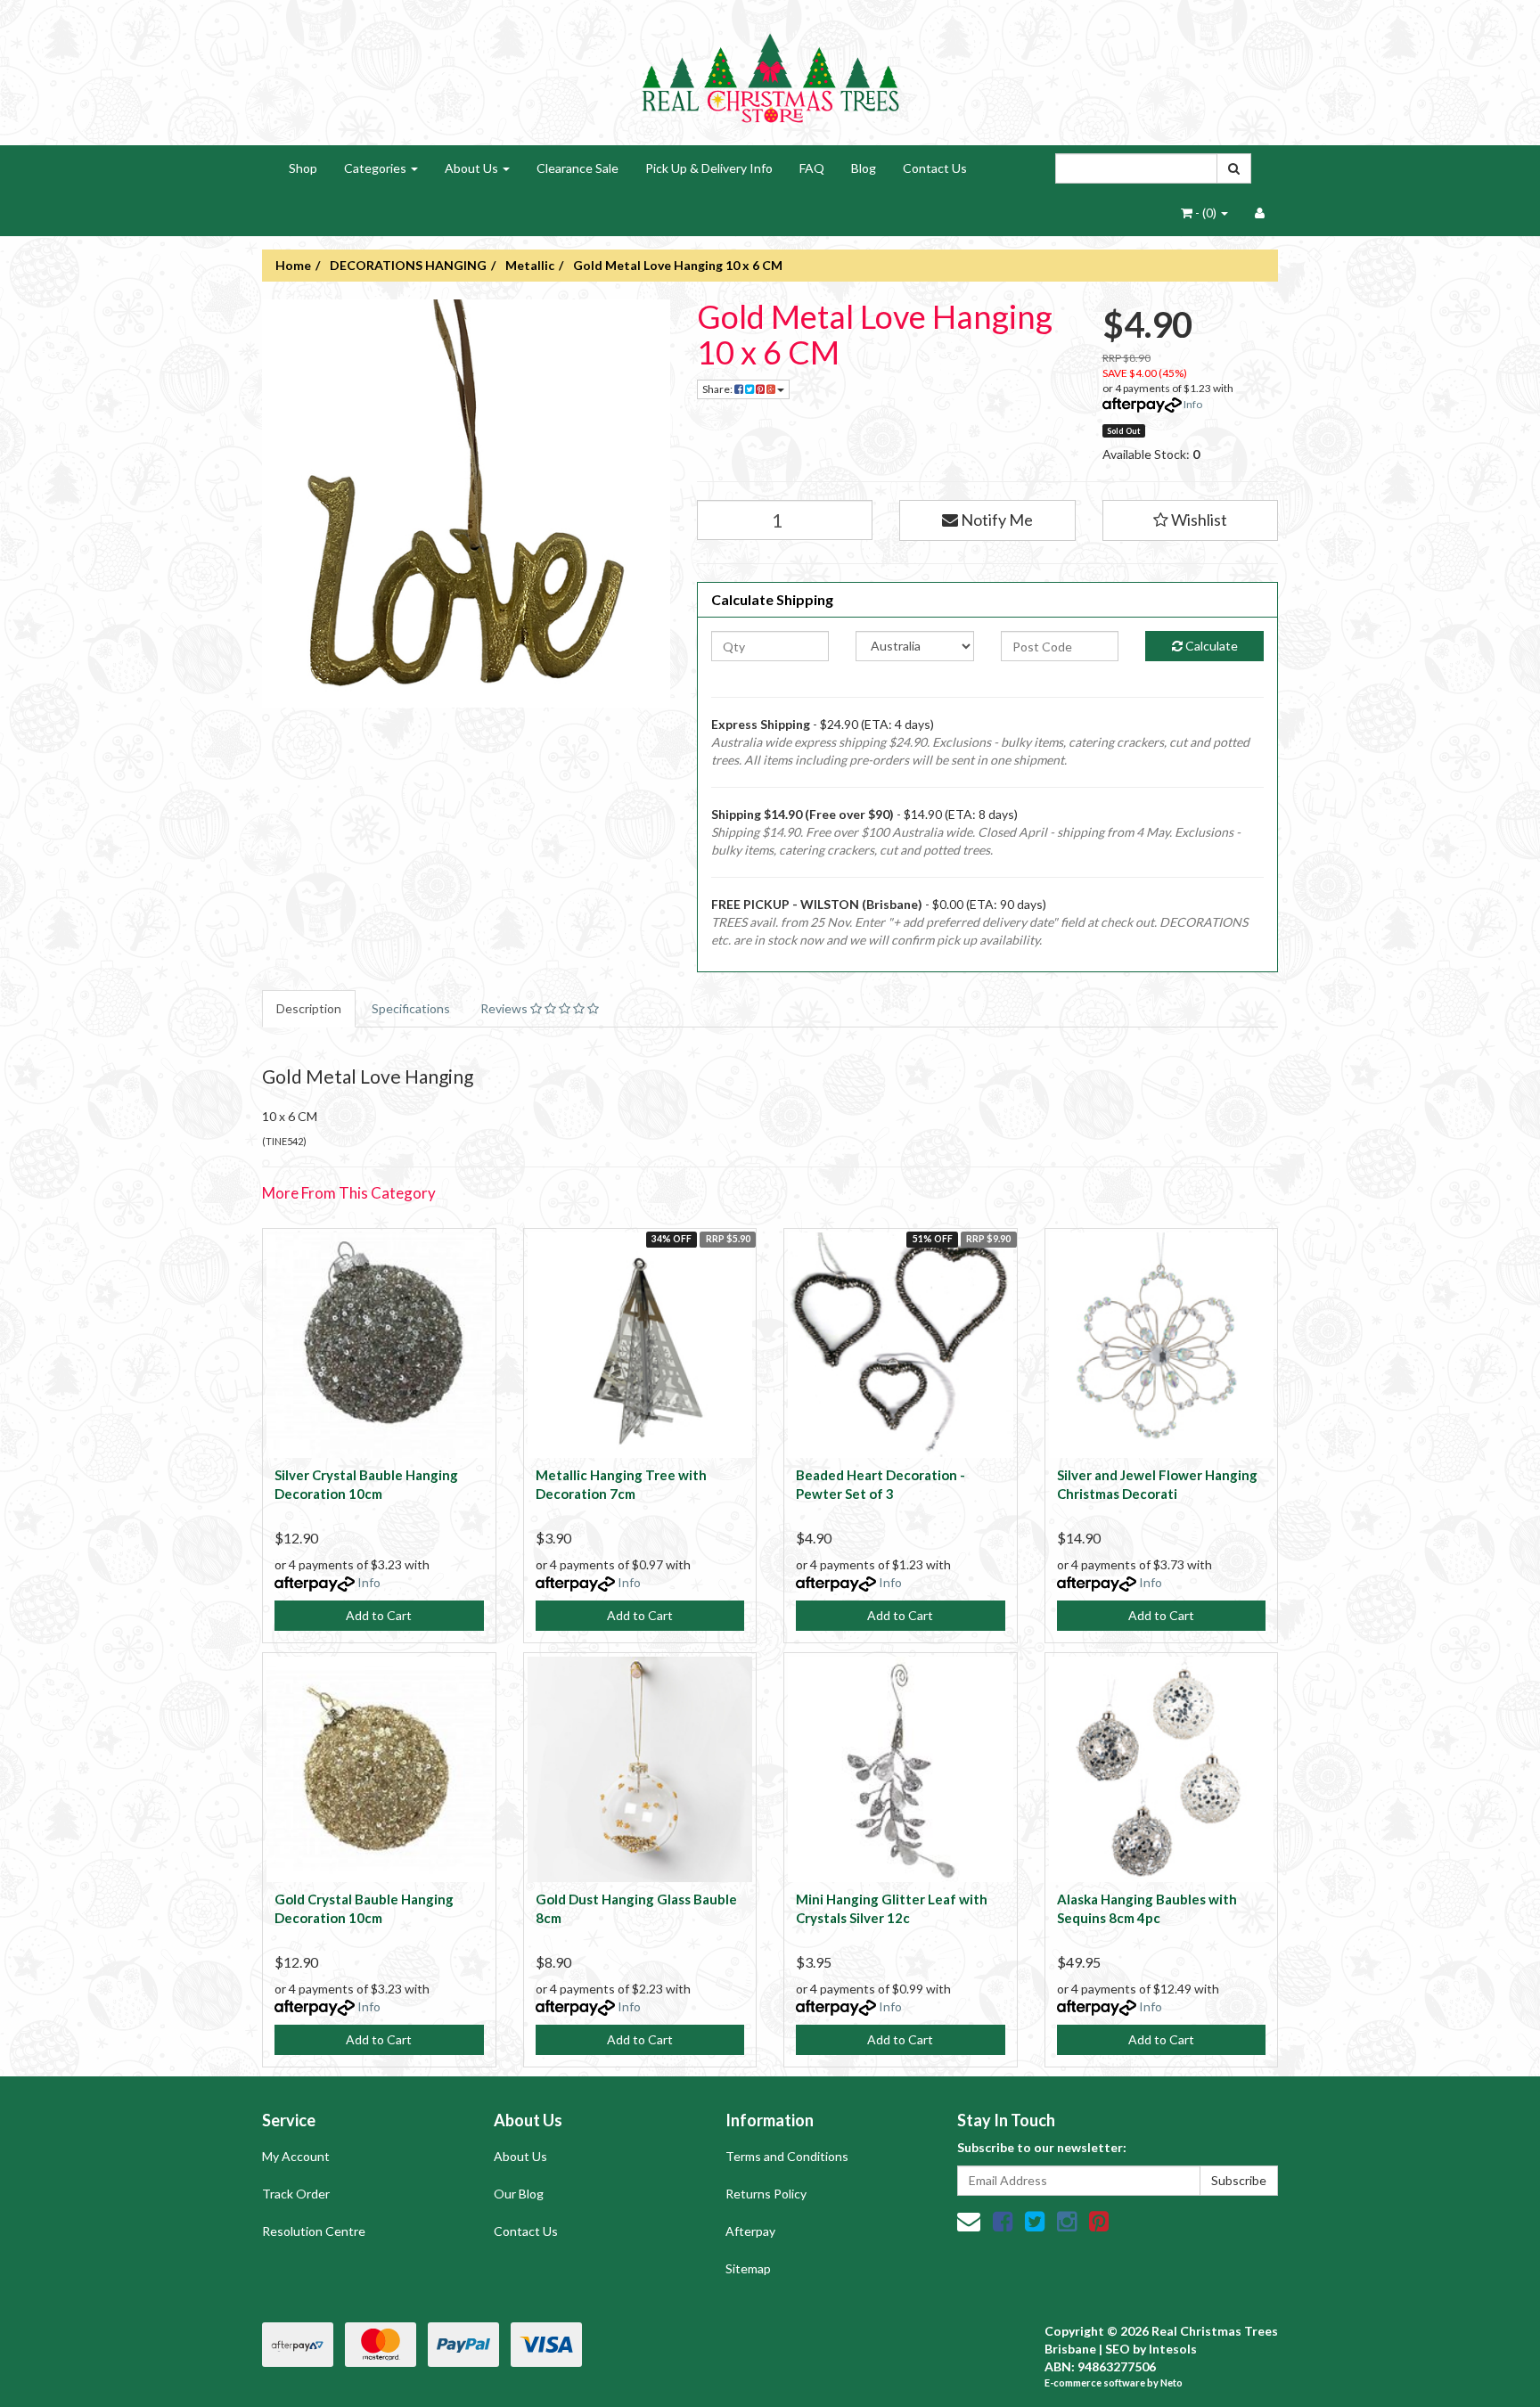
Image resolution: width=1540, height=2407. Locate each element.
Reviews (505, 1008)
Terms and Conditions (787, 2156)
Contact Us (935, 168)
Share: (718, 389)
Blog (864, 168)
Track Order (296, 2194)
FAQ (812, 168)
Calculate (1210, 646)
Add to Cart (379, 1615)
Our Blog (519, 2194)
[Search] (1234, 168)
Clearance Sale (577, 168)
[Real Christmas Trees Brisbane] (770, 71)
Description (309, 1008)
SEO (1118, 2349)
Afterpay (750, 2231)
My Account (296, 2156)
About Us (473, 168)
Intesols (1173, 2349)
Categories (377, 168)
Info (1193, 404)
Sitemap (748, 2268)
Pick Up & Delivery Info (709, 168)
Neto (1171, 2382)
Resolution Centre (314, 2231)
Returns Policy (766, 2194)
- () (1206, 213)
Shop (303, 168)
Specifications (411, 1008)
